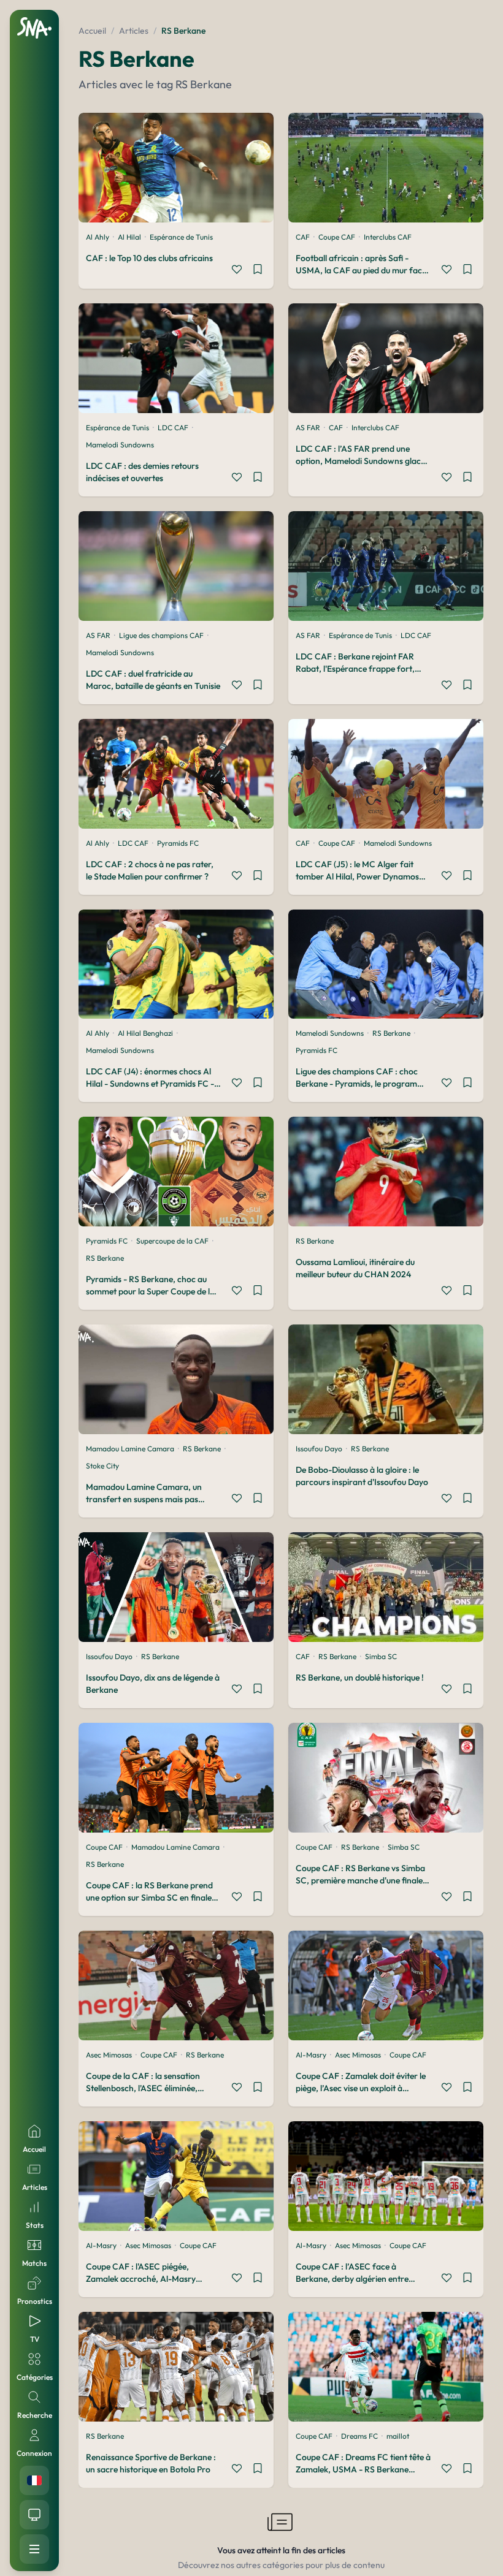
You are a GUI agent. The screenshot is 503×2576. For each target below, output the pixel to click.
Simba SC (381, 1656)
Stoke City (102, 1466)
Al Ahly (98, 237)
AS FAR (308, 427)
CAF (303, 237)
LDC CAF (173, 427)
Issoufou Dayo (319, 1449)
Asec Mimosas (109, 2055)
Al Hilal (129, 237)
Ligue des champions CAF (161, 635)
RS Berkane (391, 1033)
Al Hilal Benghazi (145, 1033)
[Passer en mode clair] (34, 2515)
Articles (134, 31)
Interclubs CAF (388, 237)
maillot (398, 2436)
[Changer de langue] (34, 2480)
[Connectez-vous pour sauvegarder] (258, 271)
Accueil (92, 31)
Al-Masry (311, 2055)
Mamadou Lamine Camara (130, 1449)
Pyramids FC (178, 843)
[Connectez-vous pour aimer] (237, 271)
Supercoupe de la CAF (172, 1241)
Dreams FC (359, 2436)
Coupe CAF (337, 237)
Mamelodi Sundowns (120, 445)
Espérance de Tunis (181, 237)
